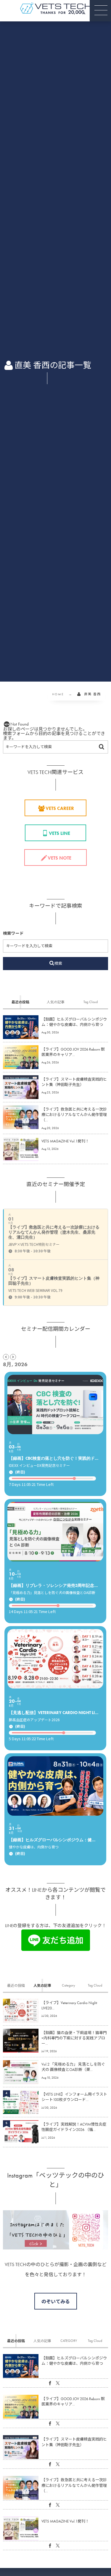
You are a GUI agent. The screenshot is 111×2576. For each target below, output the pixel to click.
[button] (100, 11)
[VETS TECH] (56, 8)
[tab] (20, 1002)
